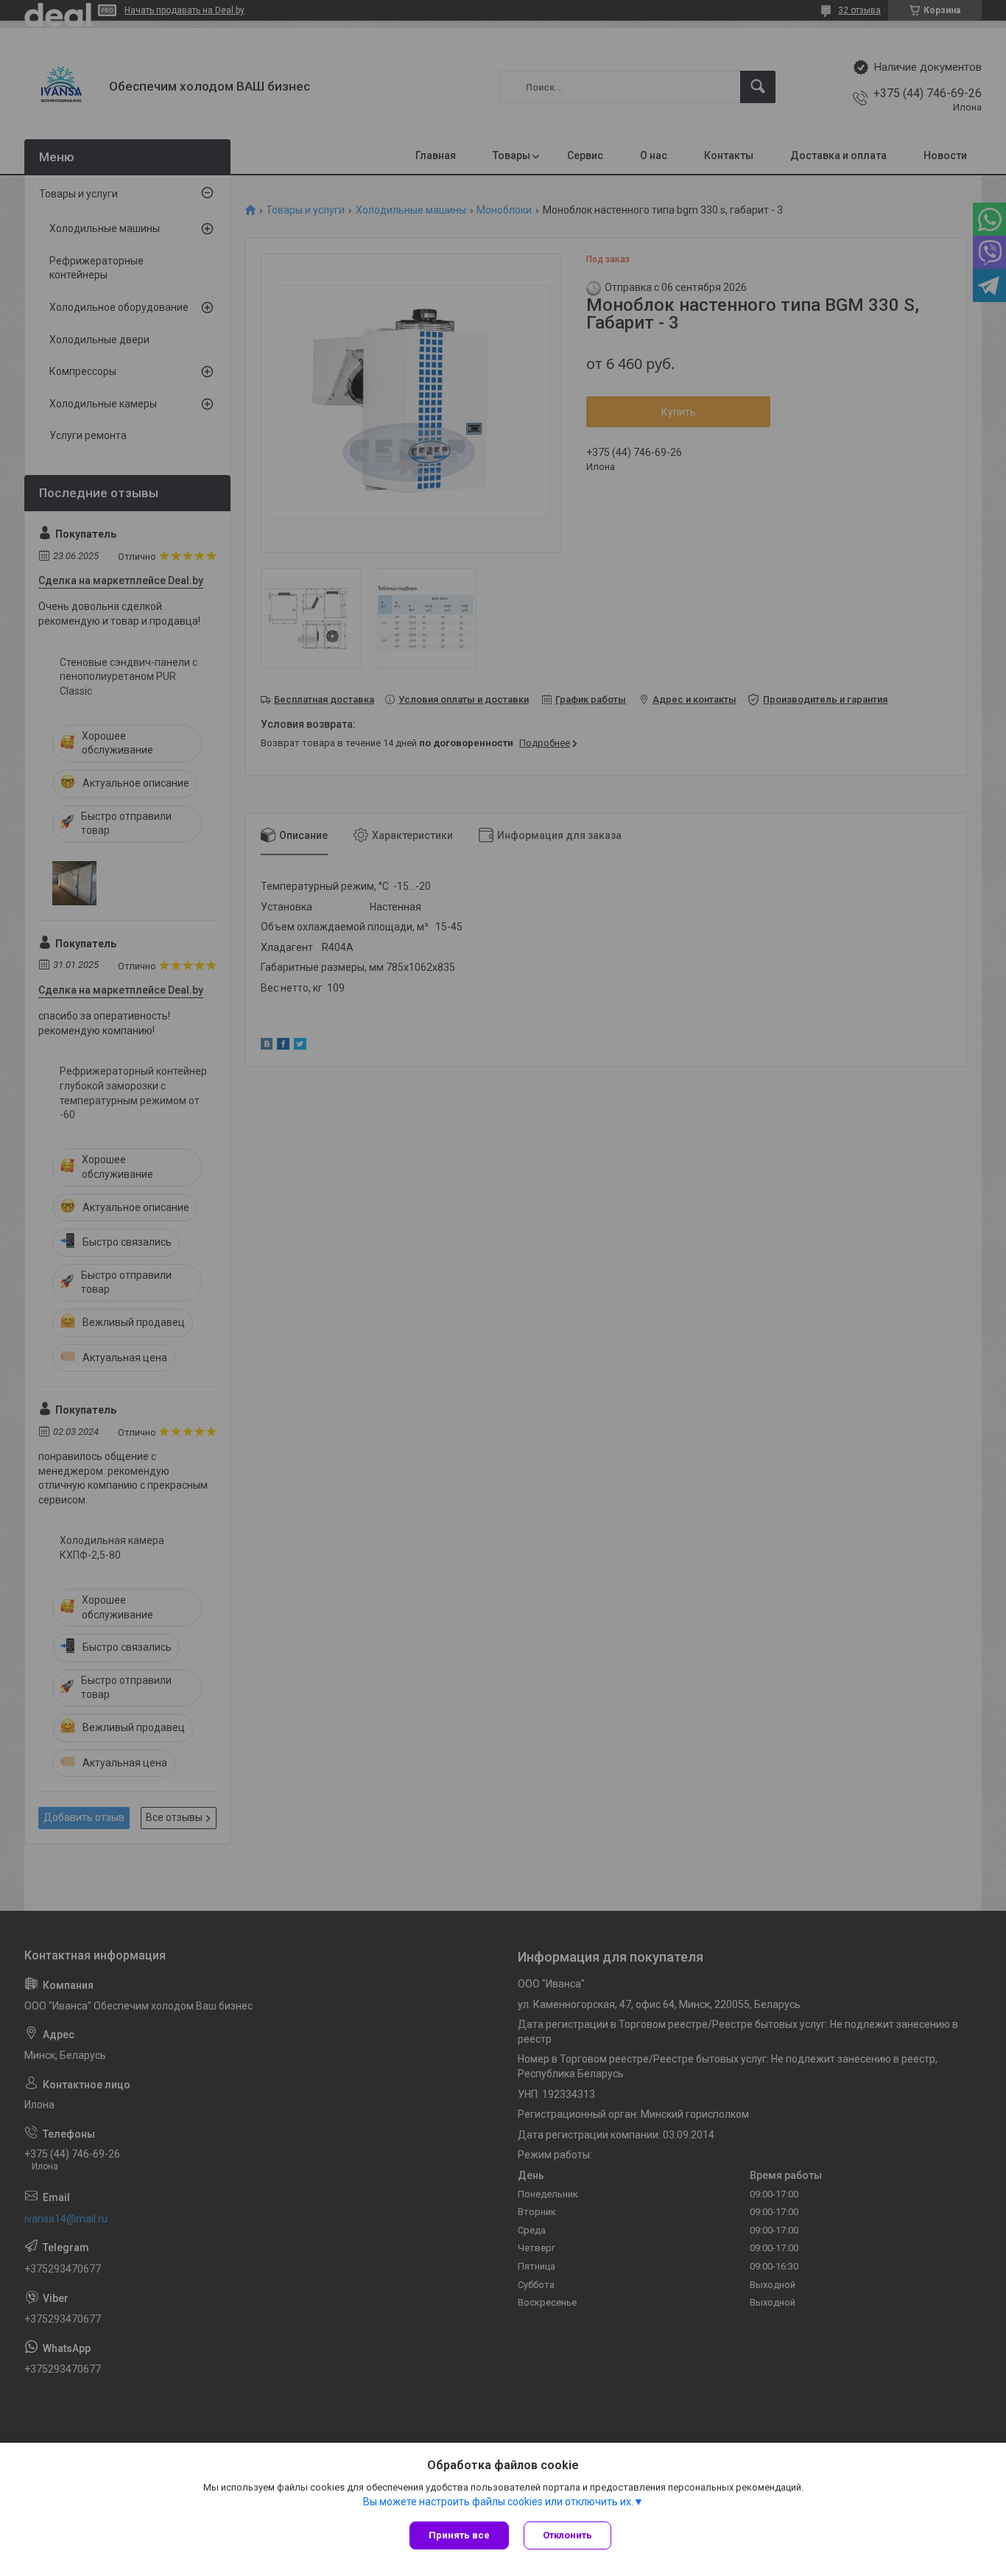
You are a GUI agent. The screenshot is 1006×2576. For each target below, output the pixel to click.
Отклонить (567, 2535)
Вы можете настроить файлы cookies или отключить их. (498, 2502)
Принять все (459, 2535)
